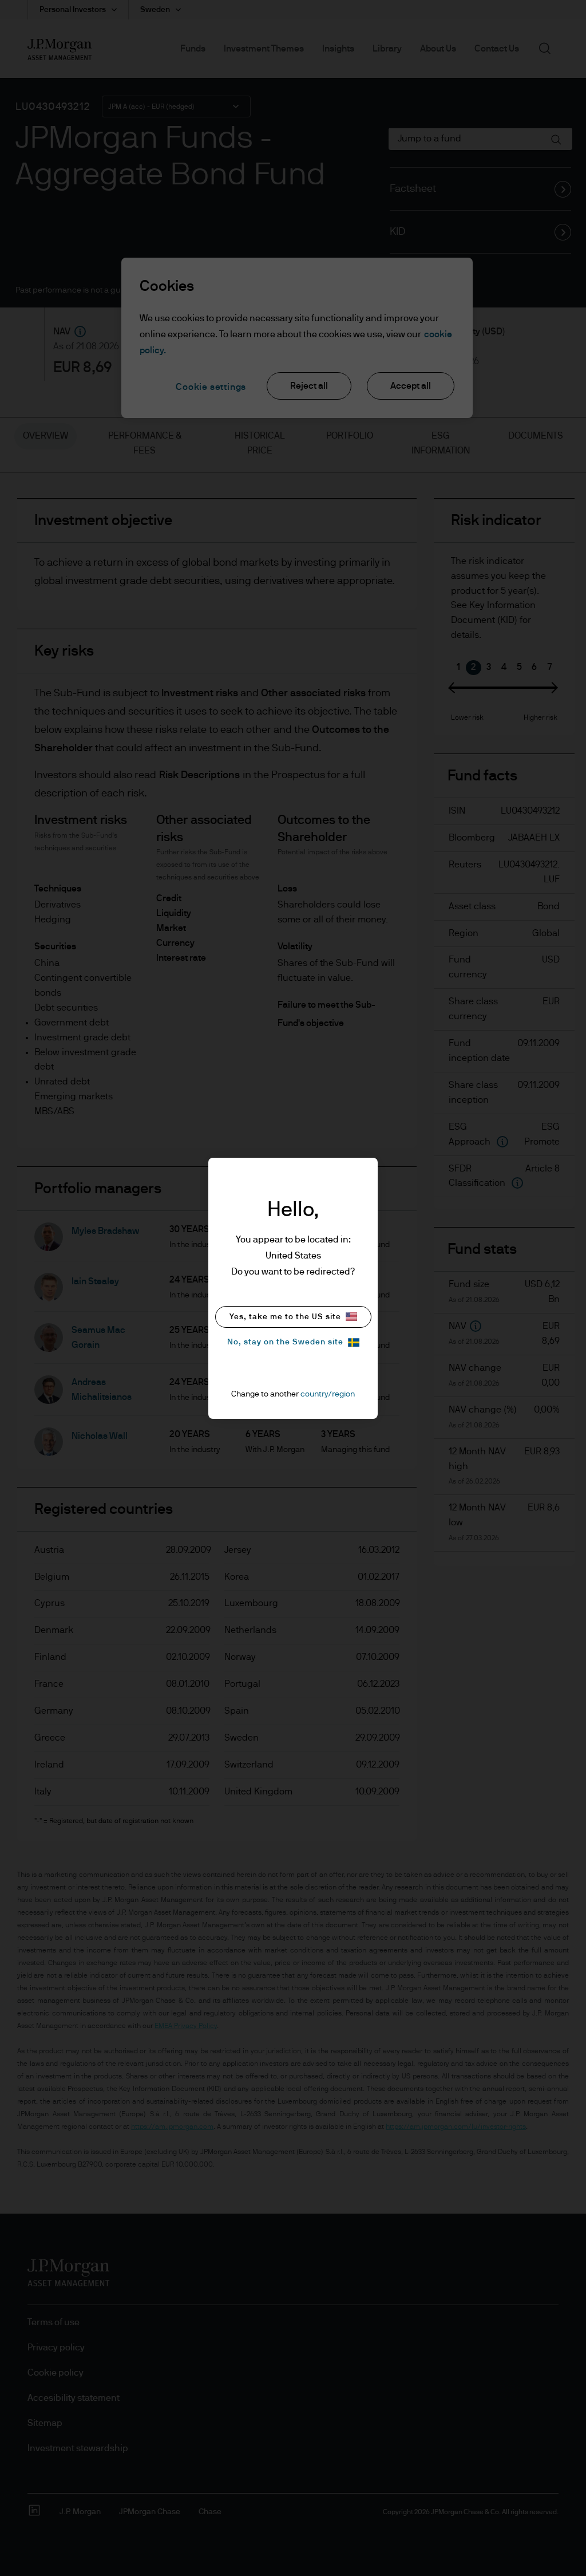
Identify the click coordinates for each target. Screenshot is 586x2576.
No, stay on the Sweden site (285, 1342)
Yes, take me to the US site (285, 1317)
